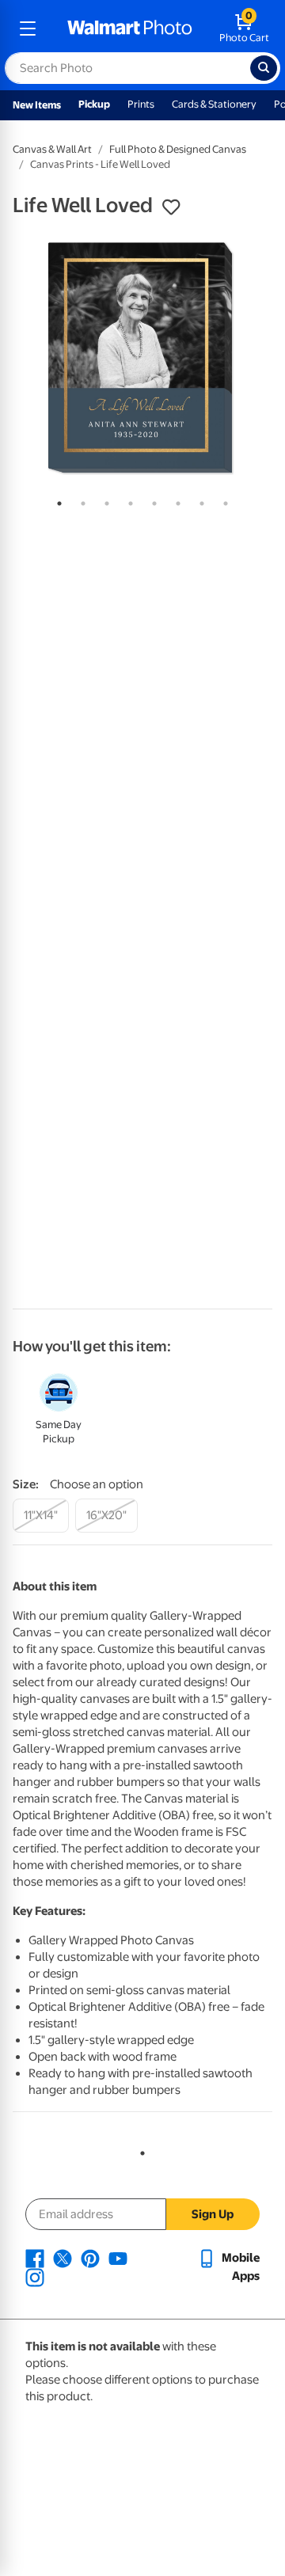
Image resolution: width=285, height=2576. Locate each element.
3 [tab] (104, 500)
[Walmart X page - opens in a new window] (63, 2258)
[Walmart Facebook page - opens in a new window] (35, 2258)
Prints (141, 104)
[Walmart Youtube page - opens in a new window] (118, 2258)
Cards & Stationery (214, 104)
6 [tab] (175, 500)
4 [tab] (127, 500)
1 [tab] (56, 500)
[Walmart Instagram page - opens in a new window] (35, 2277)
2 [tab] (80, 500)
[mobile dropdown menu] (28, 28)
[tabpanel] (142, 358)
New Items (37, 105)
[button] (171, 207)
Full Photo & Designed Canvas (178, 149)
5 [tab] (151, 500)
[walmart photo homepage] (130, 28)
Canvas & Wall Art (52, 149)
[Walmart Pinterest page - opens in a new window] (90, 2258)
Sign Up (213, 2214)
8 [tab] (222, 500)
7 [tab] (199, 500)
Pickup (94, 104)
